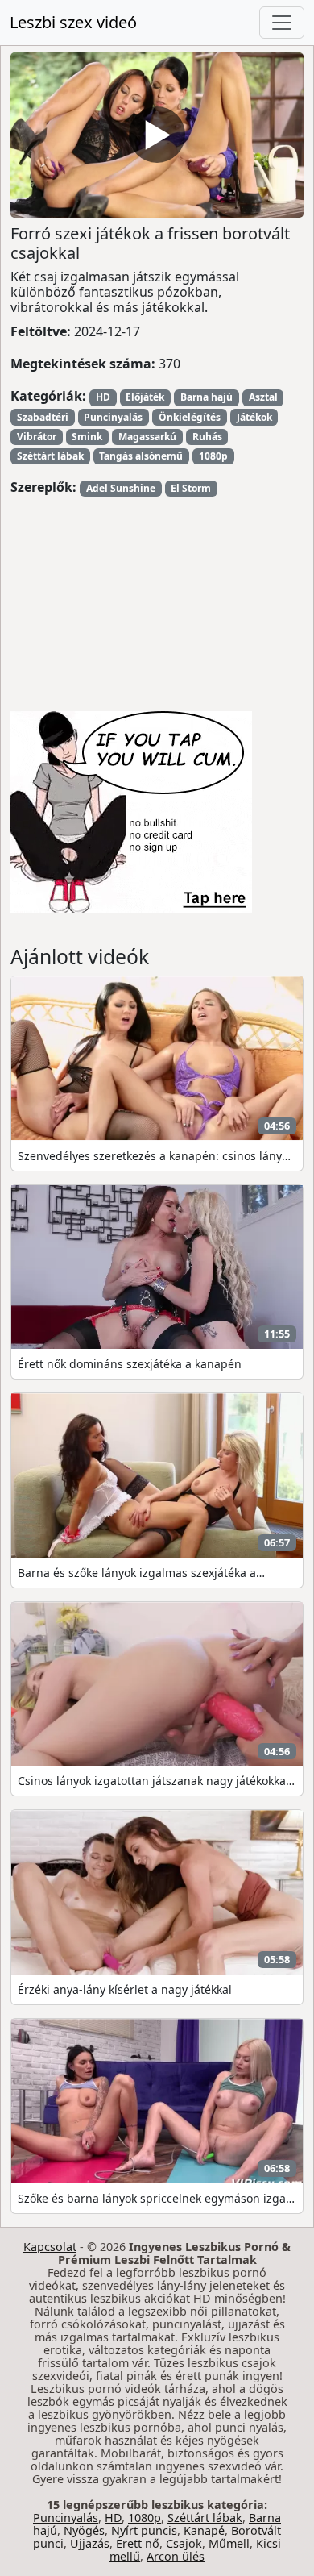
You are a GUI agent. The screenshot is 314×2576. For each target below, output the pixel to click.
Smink (87, 437)
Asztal (263, 397)
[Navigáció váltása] (282, 23)
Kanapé (204, 2530)
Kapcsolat (50, 2247)
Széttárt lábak (50, 456)
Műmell (229, 2543)
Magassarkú (147, 437)
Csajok (184, 2543)
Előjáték (145, 397)
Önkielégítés (190, 417)
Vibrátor (37, 437)
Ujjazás (90, 2543)
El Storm (191, 488)
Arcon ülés (176, 2556)
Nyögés (84, 2530)
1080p (213, 456)
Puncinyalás (113, 417)
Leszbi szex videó (73, 22)
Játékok (254, 417)
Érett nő (138, 2543)
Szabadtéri (43, 417)
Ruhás (207, 437)
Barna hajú (207, 397)
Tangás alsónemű (141, 456)
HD (103, 397)
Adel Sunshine (121, 488)
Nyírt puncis (144, 2530)
